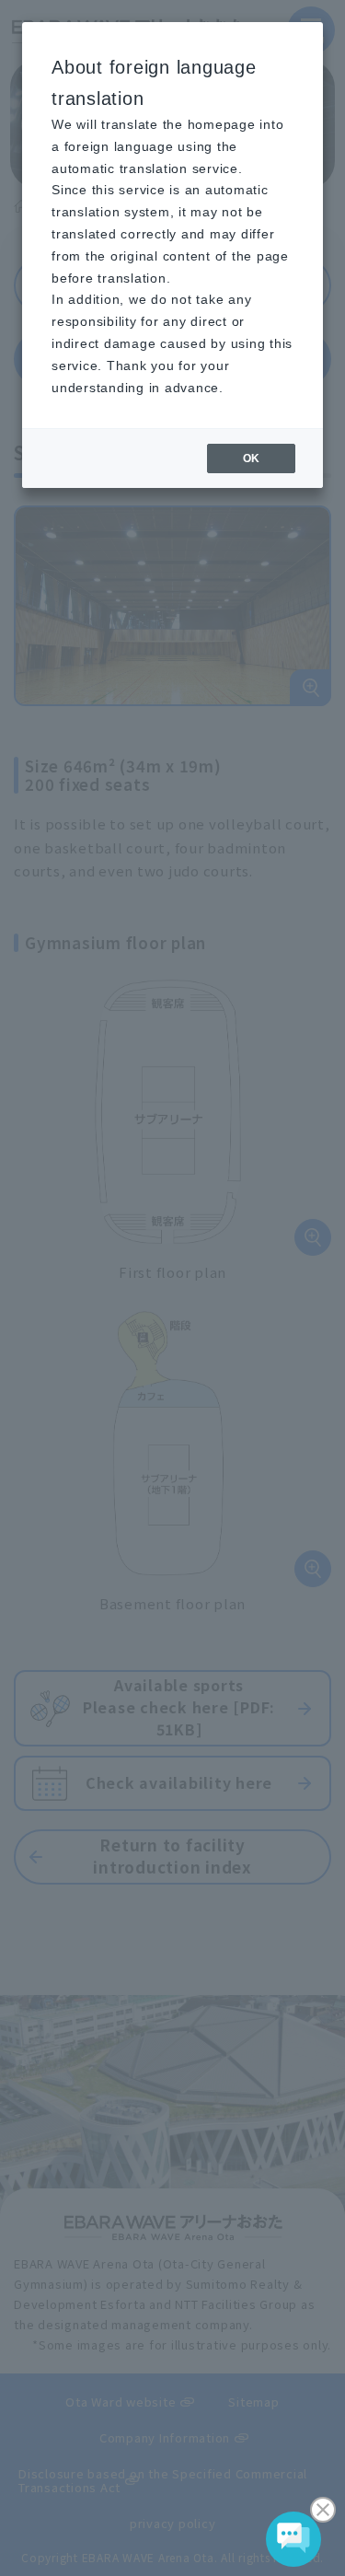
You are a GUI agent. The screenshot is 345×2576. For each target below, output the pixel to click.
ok (251, 458)
